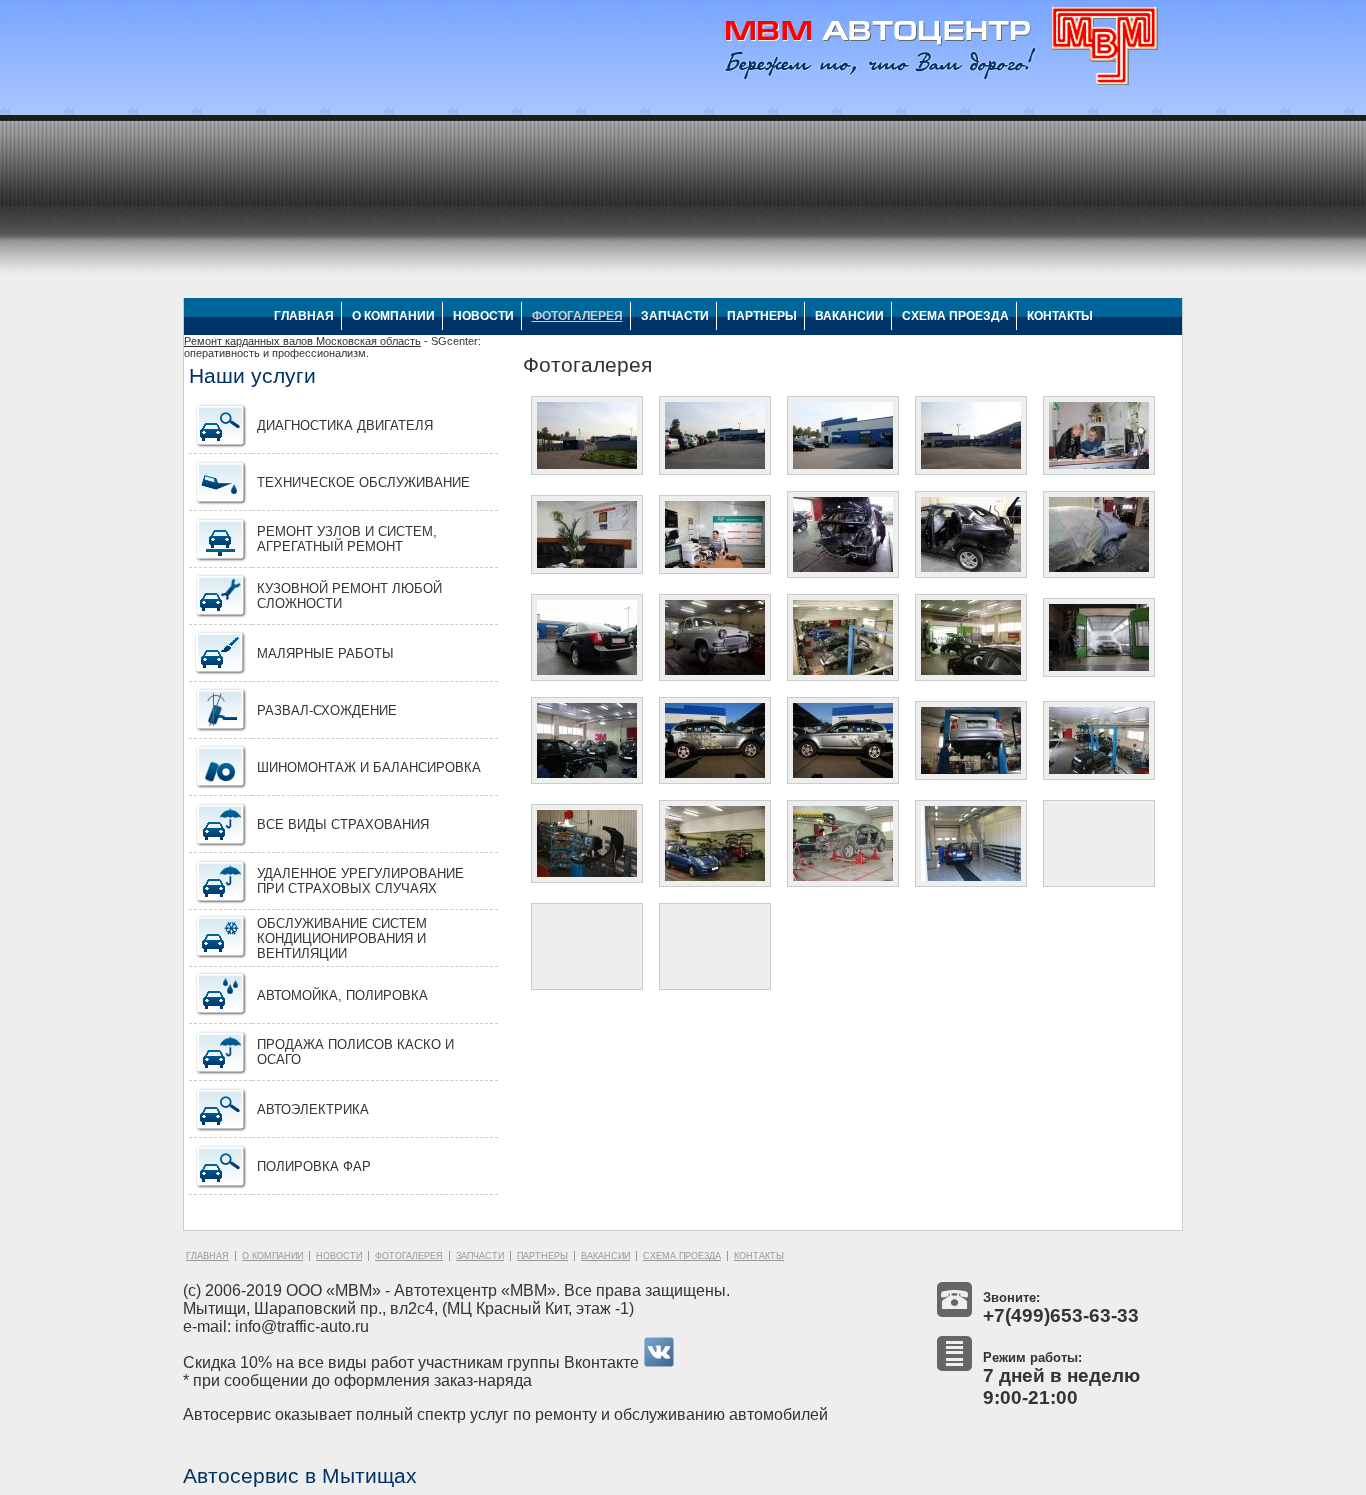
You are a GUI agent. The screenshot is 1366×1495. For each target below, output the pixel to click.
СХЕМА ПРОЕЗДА (955, 316)
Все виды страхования (343, 824)
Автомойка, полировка (342, 995)
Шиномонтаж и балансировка (369, 767)
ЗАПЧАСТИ (675, 316)
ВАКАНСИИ (849, 316)
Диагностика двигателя (345, 425)
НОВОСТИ (483, 316)
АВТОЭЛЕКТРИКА (313, 1109)
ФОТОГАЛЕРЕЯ (577, 316)
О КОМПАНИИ (393, 316)
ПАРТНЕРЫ (762, 316)
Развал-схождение (327, 710)
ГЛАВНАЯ (304, 316)
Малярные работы (325, 653)
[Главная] (937, 85)
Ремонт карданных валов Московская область (302, 341)
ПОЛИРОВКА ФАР (314, 1166)
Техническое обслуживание (363, 482)
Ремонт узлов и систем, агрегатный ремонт (347, 539)
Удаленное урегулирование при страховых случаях (360, 881)
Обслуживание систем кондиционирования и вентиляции (342, 938)
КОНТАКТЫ (1060, 316)
